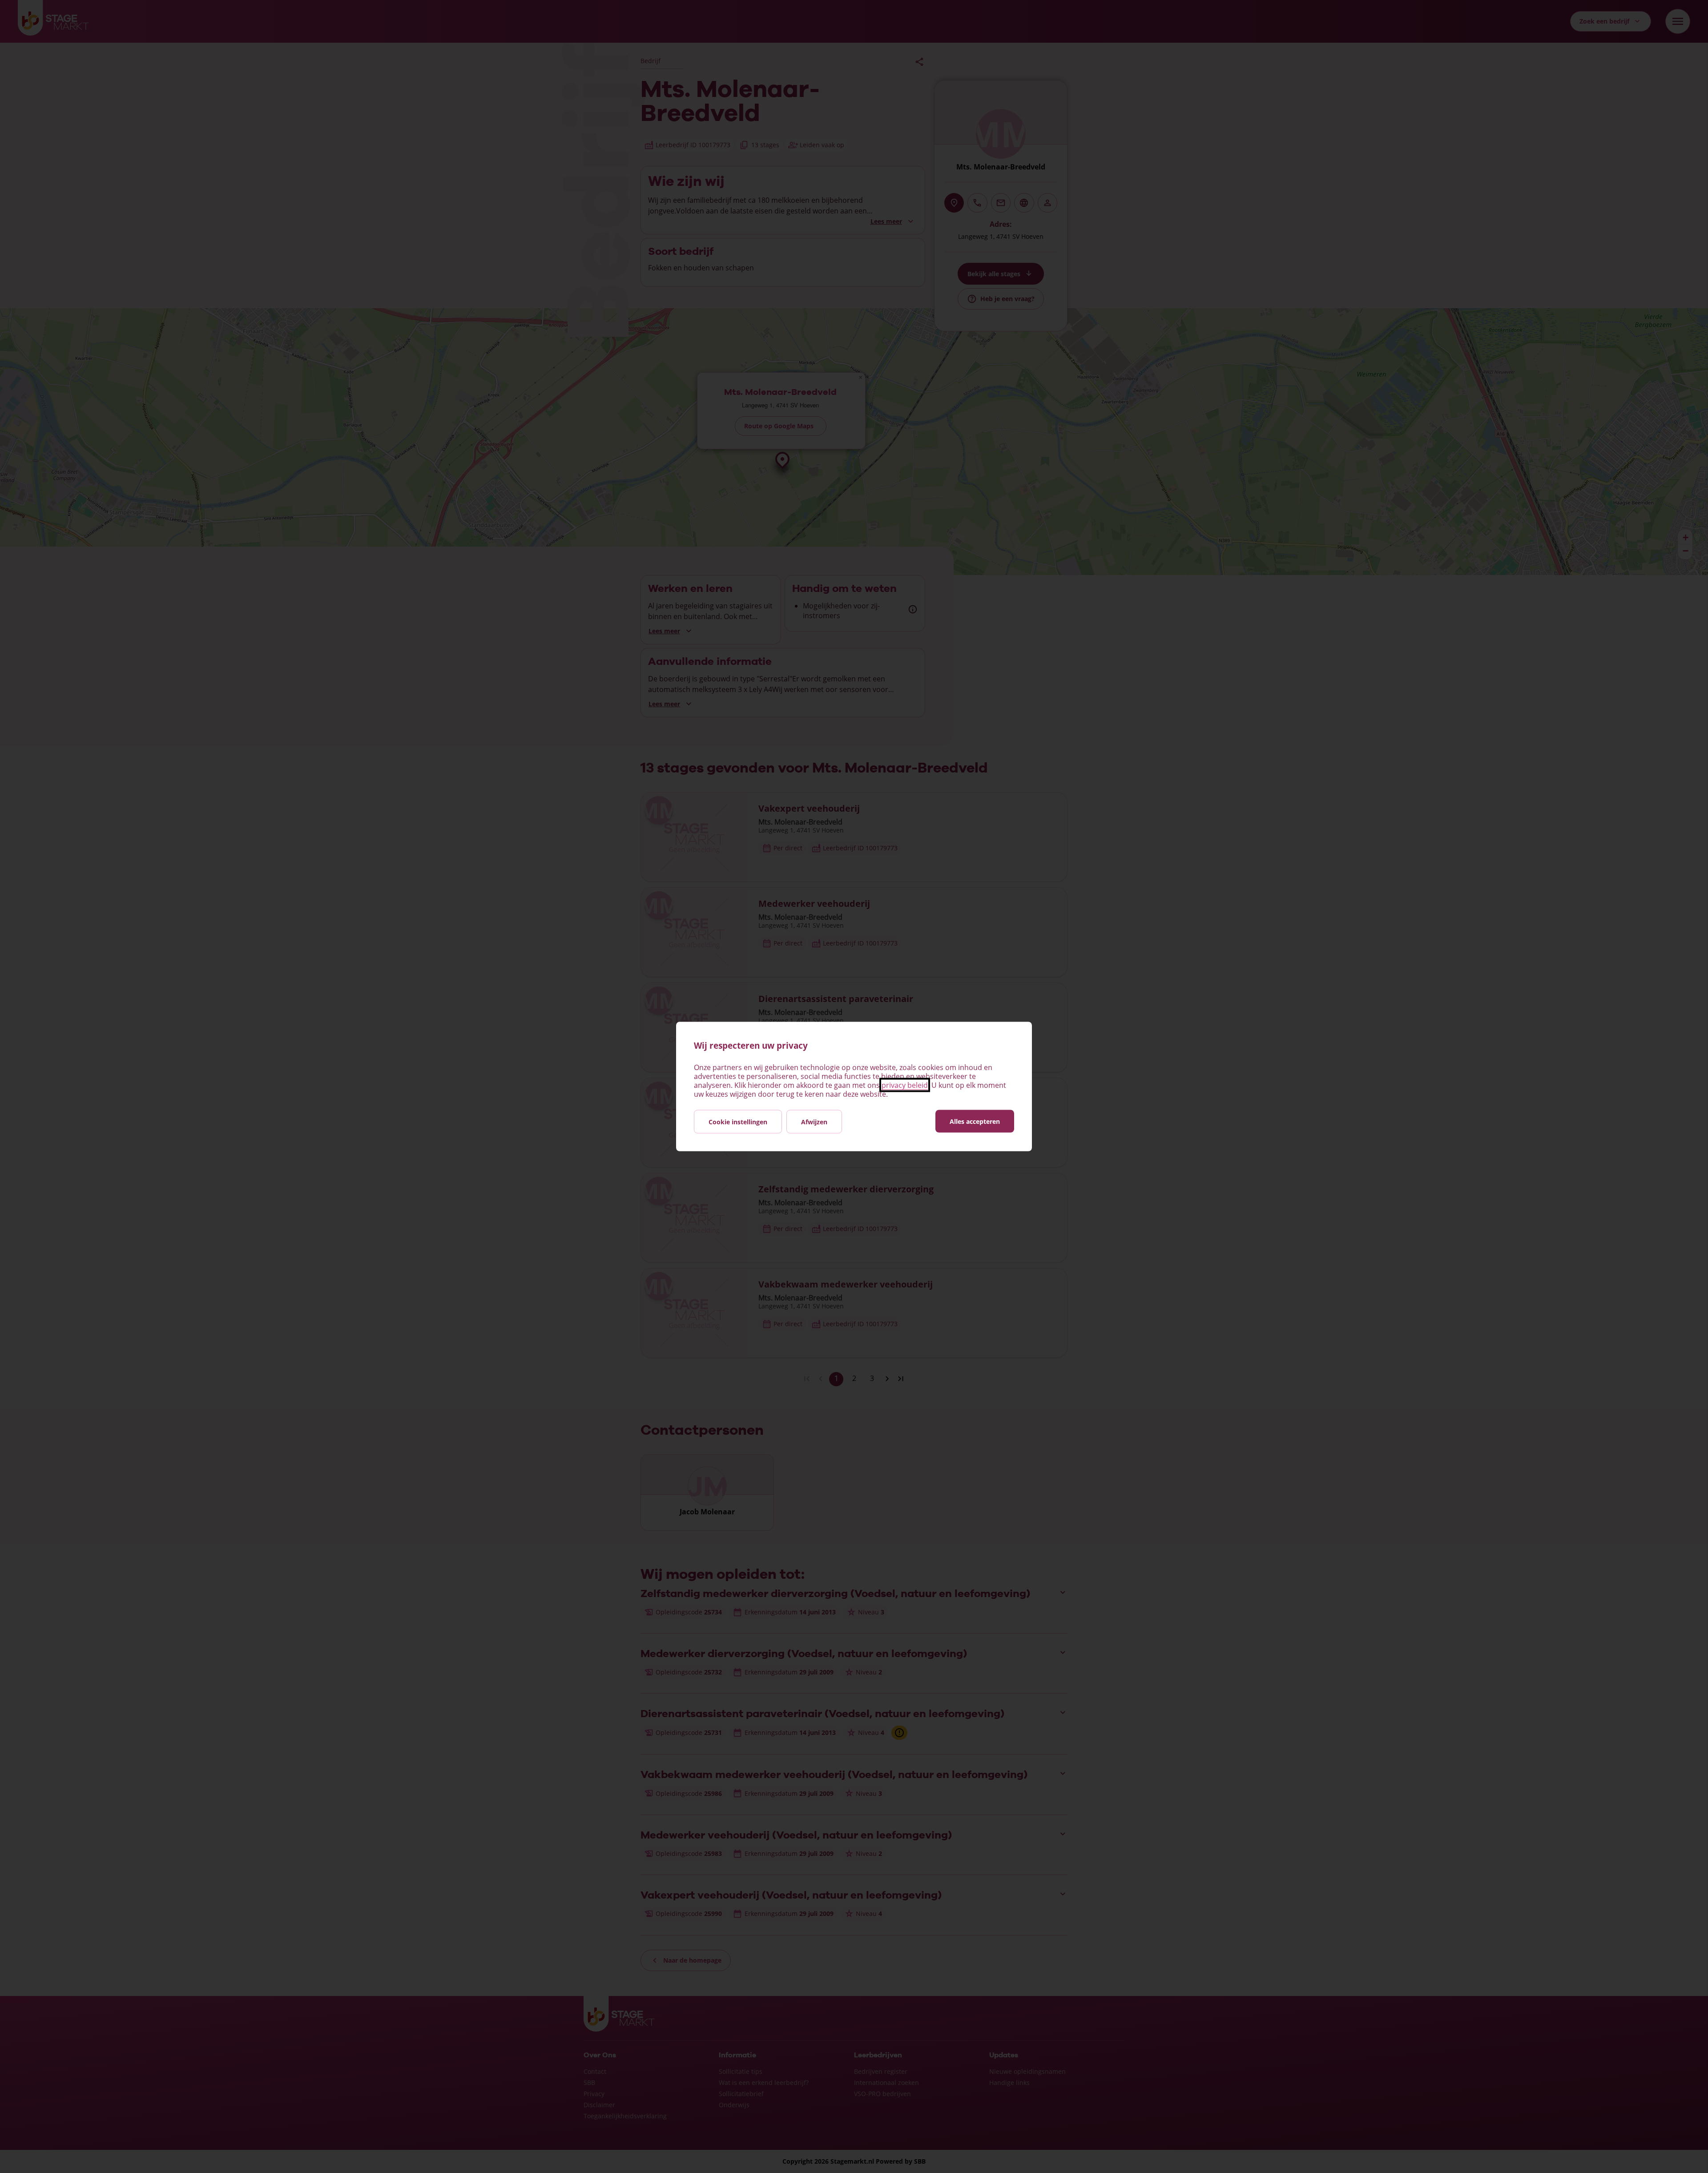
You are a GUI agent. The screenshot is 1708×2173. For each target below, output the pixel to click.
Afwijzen (814, 1122)
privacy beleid (905, 1085)
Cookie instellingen (738, 1122)
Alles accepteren (975, 1121)
